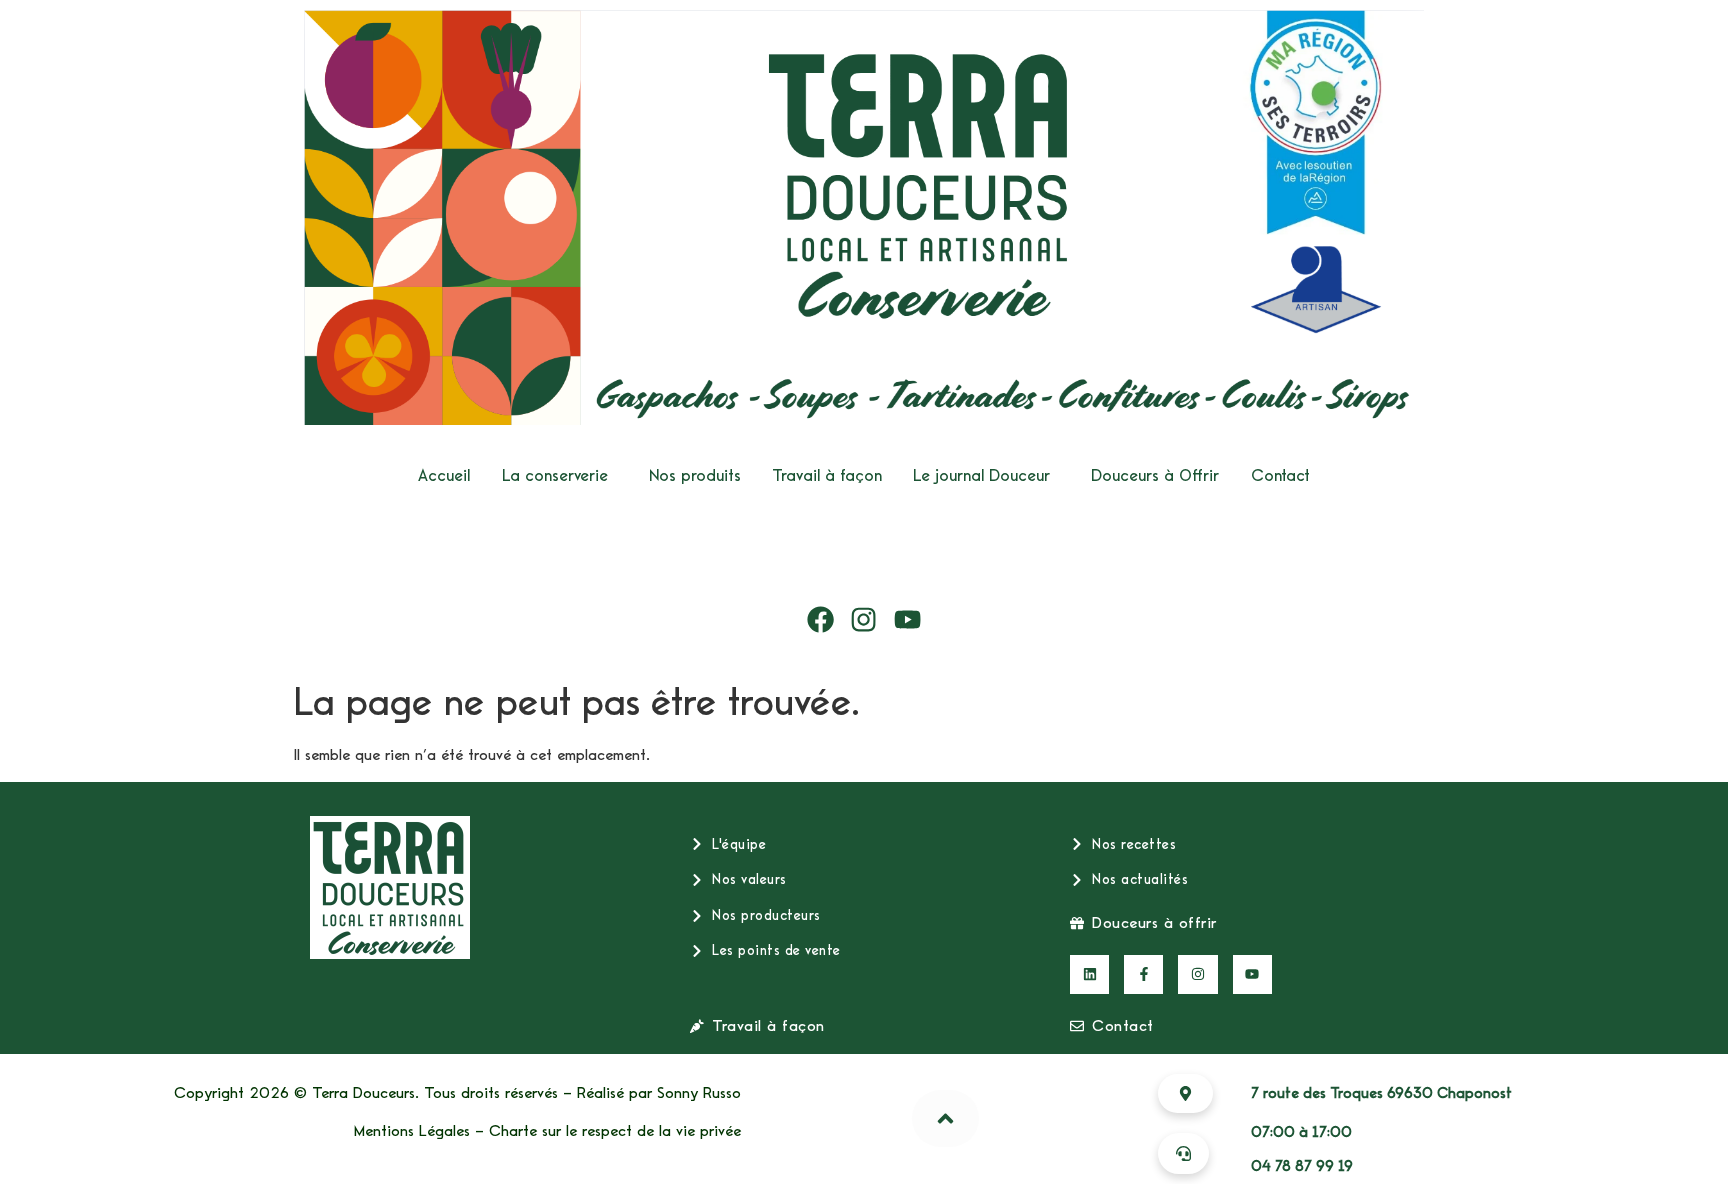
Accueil (444, 475)
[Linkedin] (1089, 974)
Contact (1280, 475)
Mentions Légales (412, 1131)
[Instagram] (864, 620)
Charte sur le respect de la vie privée (615, 1131)
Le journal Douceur (981, 475)
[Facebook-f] (1143, 974)
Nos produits (695, 475)
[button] (560, 475)
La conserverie (555, 475)
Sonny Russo (699, 1093)
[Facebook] (821, 620)
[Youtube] (908, 620)
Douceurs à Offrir (1155, 475)
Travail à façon (827, 475)
